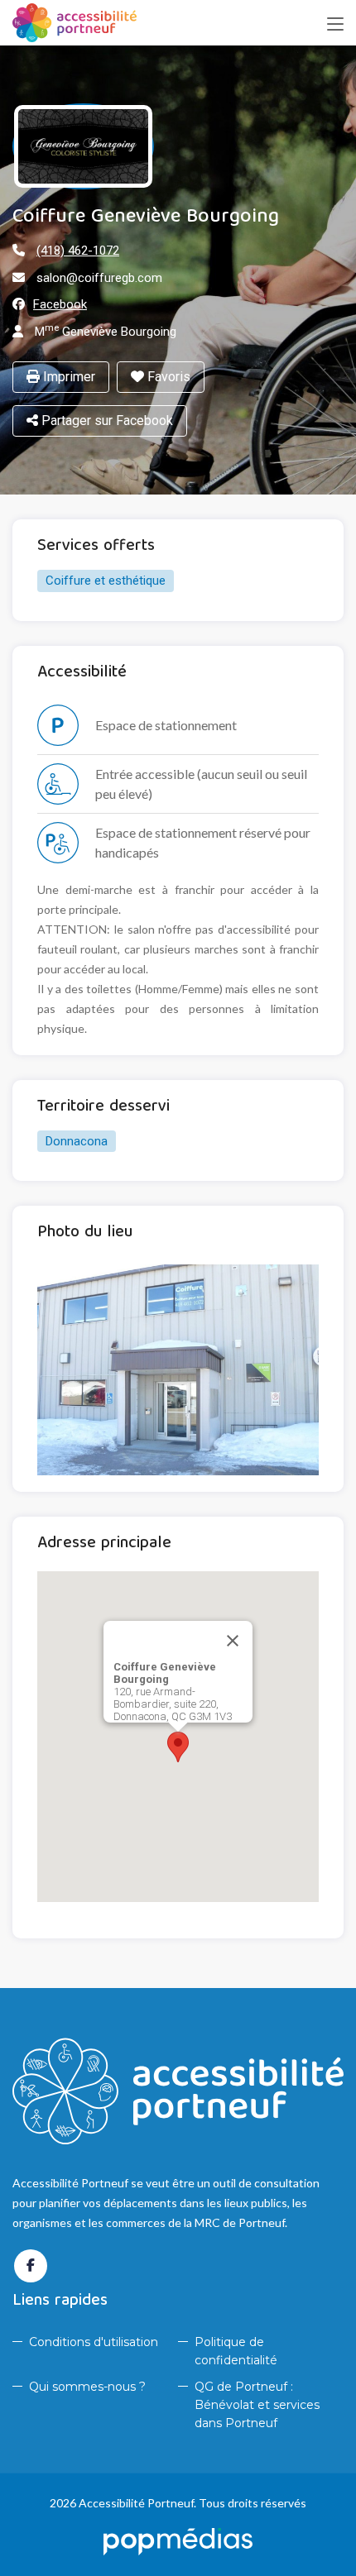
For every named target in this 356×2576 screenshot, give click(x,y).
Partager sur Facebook (106, 421)
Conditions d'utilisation (94, 2342)
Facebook (60, 304)
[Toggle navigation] (335, 25)
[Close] (233, 1641)
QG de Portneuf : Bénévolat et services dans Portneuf (257, 2405)
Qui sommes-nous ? (87, 2387)
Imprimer (67, 377)
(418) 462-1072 (78, 251)
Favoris (167, 377)
